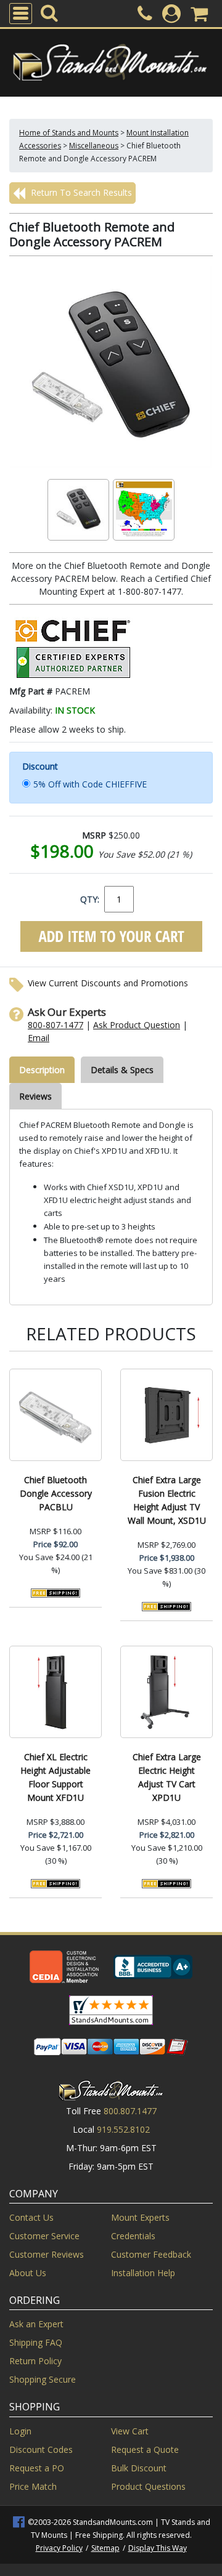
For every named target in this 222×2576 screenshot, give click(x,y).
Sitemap (105, 2548)
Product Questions (148, 2486)
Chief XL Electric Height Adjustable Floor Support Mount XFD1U (55, 1777)
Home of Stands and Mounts (69, 133)
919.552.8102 (123, 2129)
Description (42, 1070)
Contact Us (31, 2217)
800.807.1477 (130, 2111)
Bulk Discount (139, 2468)
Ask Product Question (137, 1025)
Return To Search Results (80, 192)
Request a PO (37, 2468)
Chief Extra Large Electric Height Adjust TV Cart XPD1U (167, 1777)
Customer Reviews (47, 2254)
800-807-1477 (55, 1025)
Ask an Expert (36, 2324)
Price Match (33, 2486)
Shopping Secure (43, 2379)
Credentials (133, 2236)
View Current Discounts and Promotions (108, 983)
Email (39, 1038)
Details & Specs (122, 1070)
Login (20, 2431)
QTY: (90, 899)
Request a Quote (145, 2449)
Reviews (35, 1096)
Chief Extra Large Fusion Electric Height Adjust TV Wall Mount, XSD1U (167, 1500)
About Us (28, 2273)
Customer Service (44, 2236)
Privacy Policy (59, 2548)
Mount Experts (140, 2217)
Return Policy (35, 2361)
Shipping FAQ (36, 2342)
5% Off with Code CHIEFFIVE (90, 784)
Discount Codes (41, 2449)
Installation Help (143, 2273)
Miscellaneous (94, 146)
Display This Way (158, 2548)
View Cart (130, 2431)
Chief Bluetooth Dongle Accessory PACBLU (56, 1493)
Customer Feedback (151, 2254)
